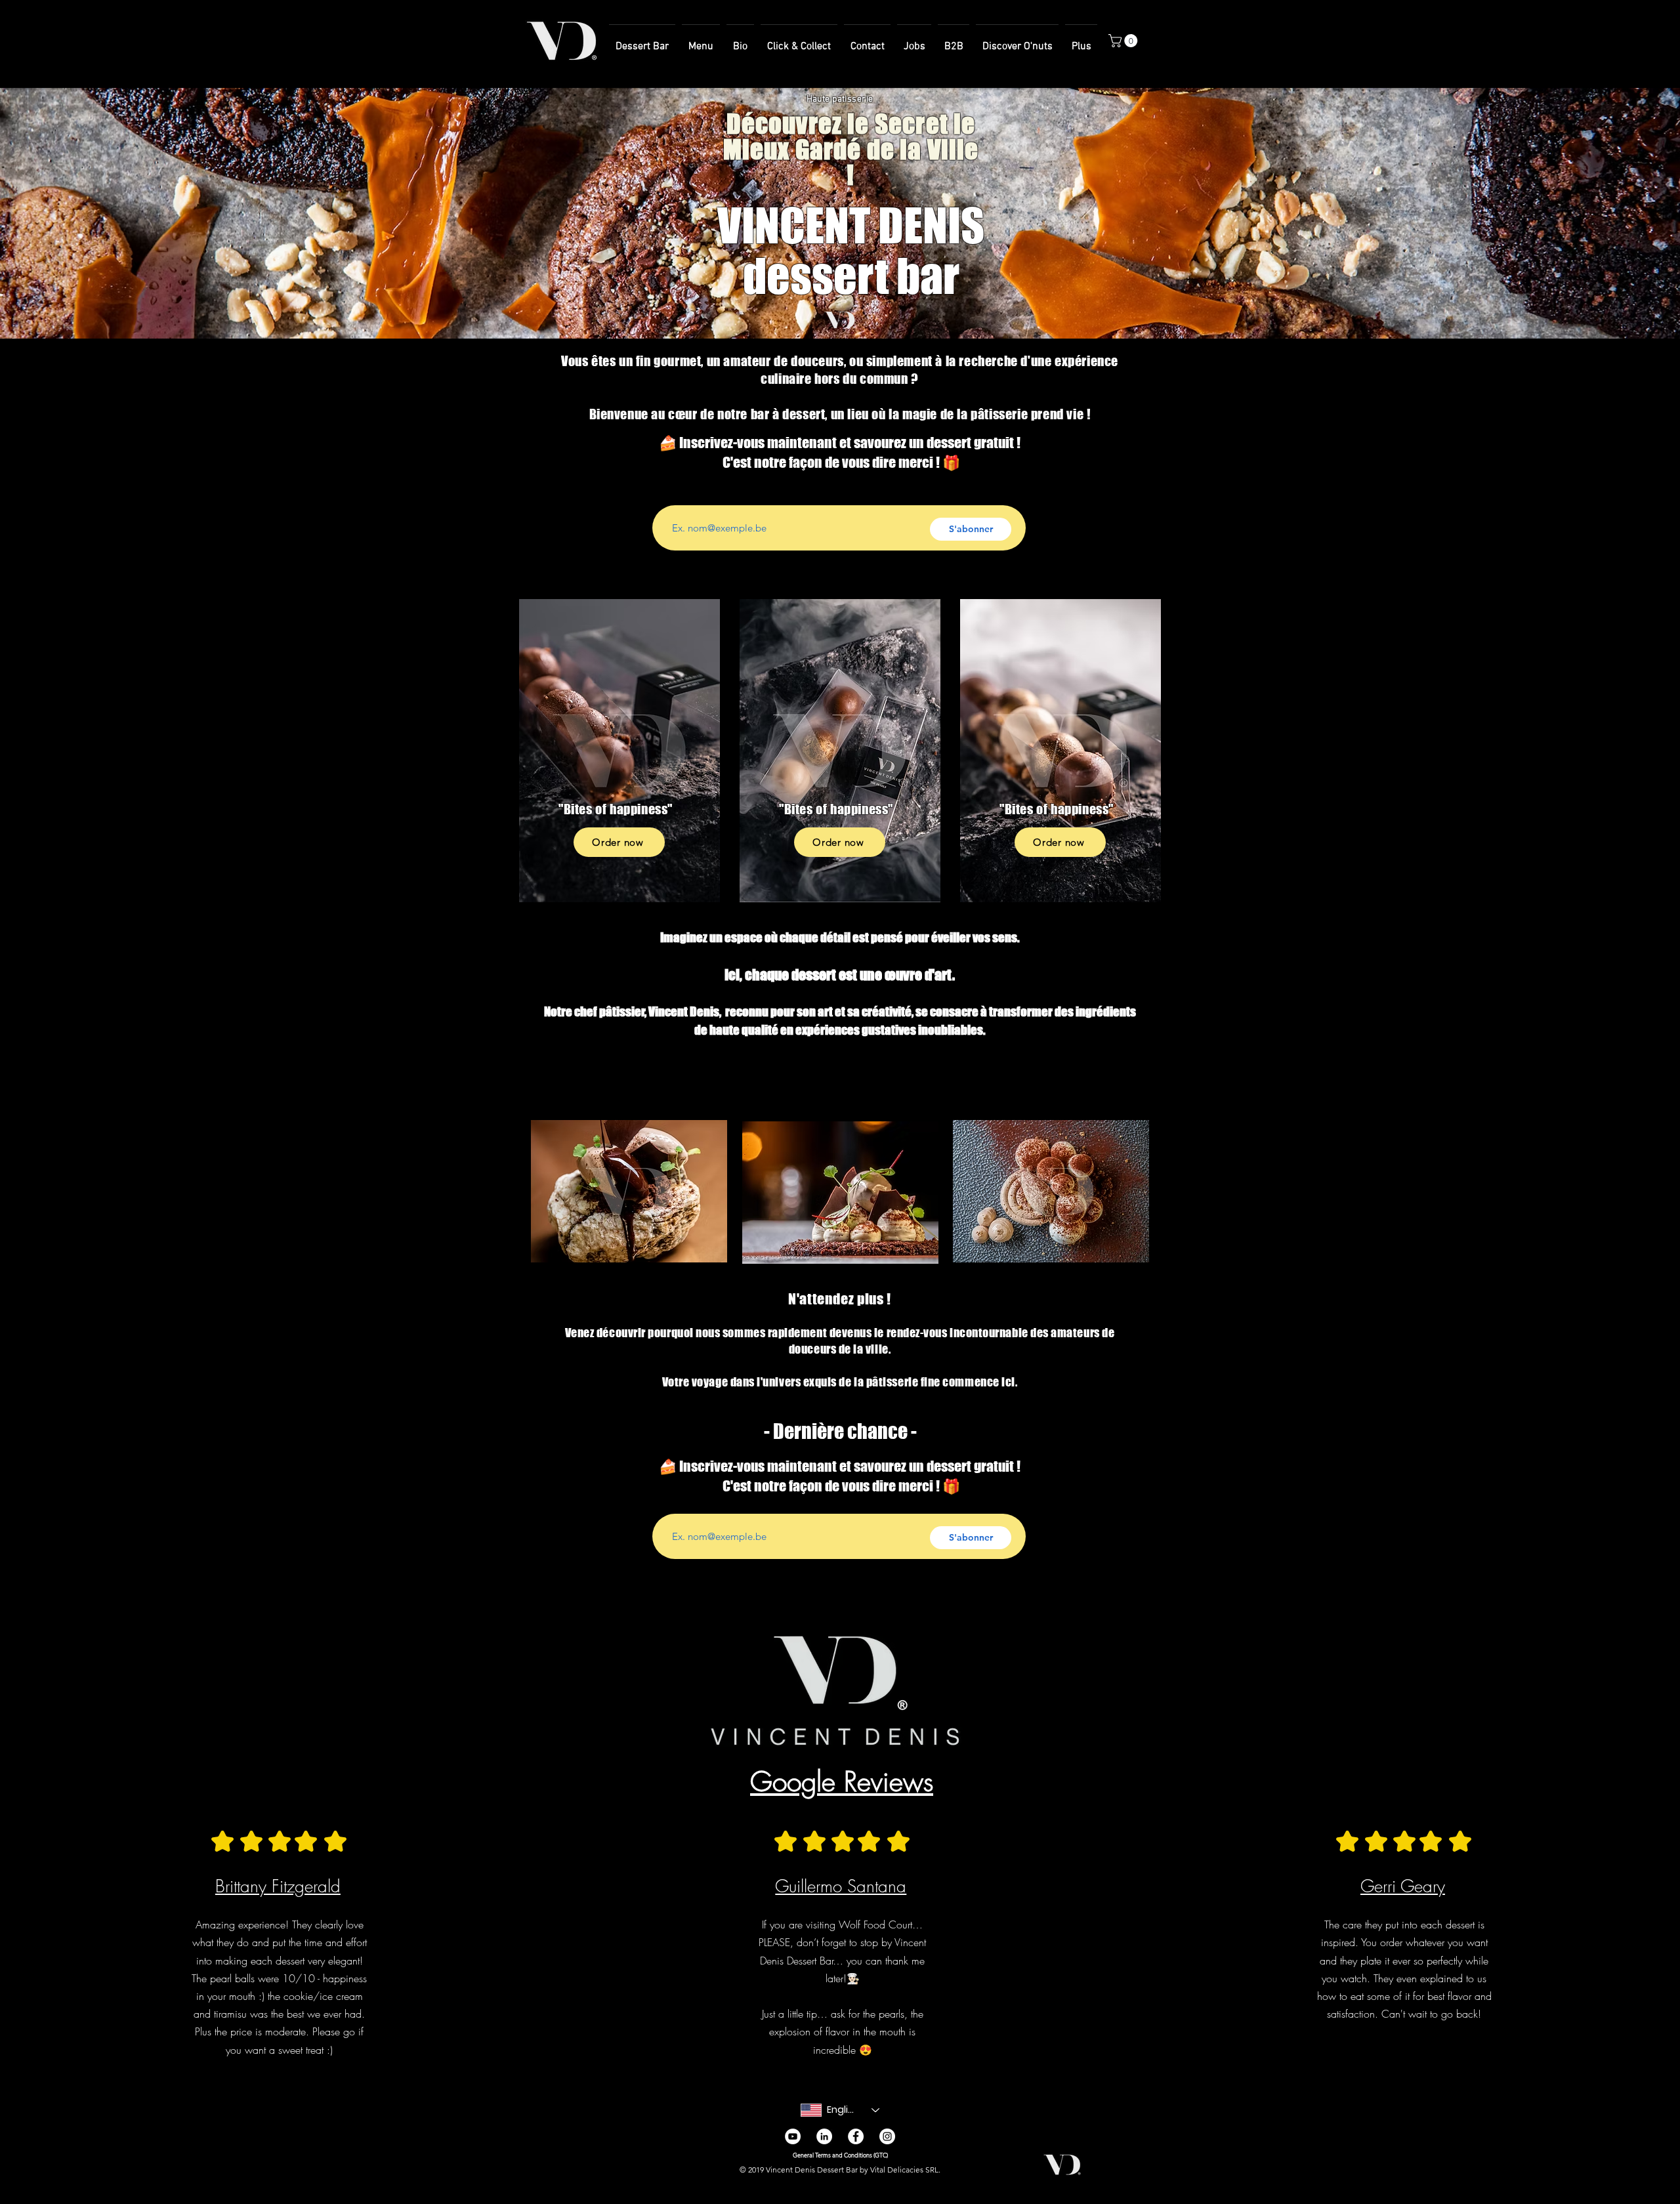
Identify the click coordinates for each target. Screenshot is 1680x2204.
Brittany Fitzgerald (278, 1886)
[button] (1124, 41)
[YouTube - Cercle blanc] (793, 2136)
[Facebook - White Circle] (856, 2136)
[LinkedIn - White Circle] (824, 2136)
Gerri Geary (1403, 1886)
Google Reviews (842, 1781)
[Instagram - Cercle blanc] (887, 2136)
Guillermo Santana (841, 1886)
